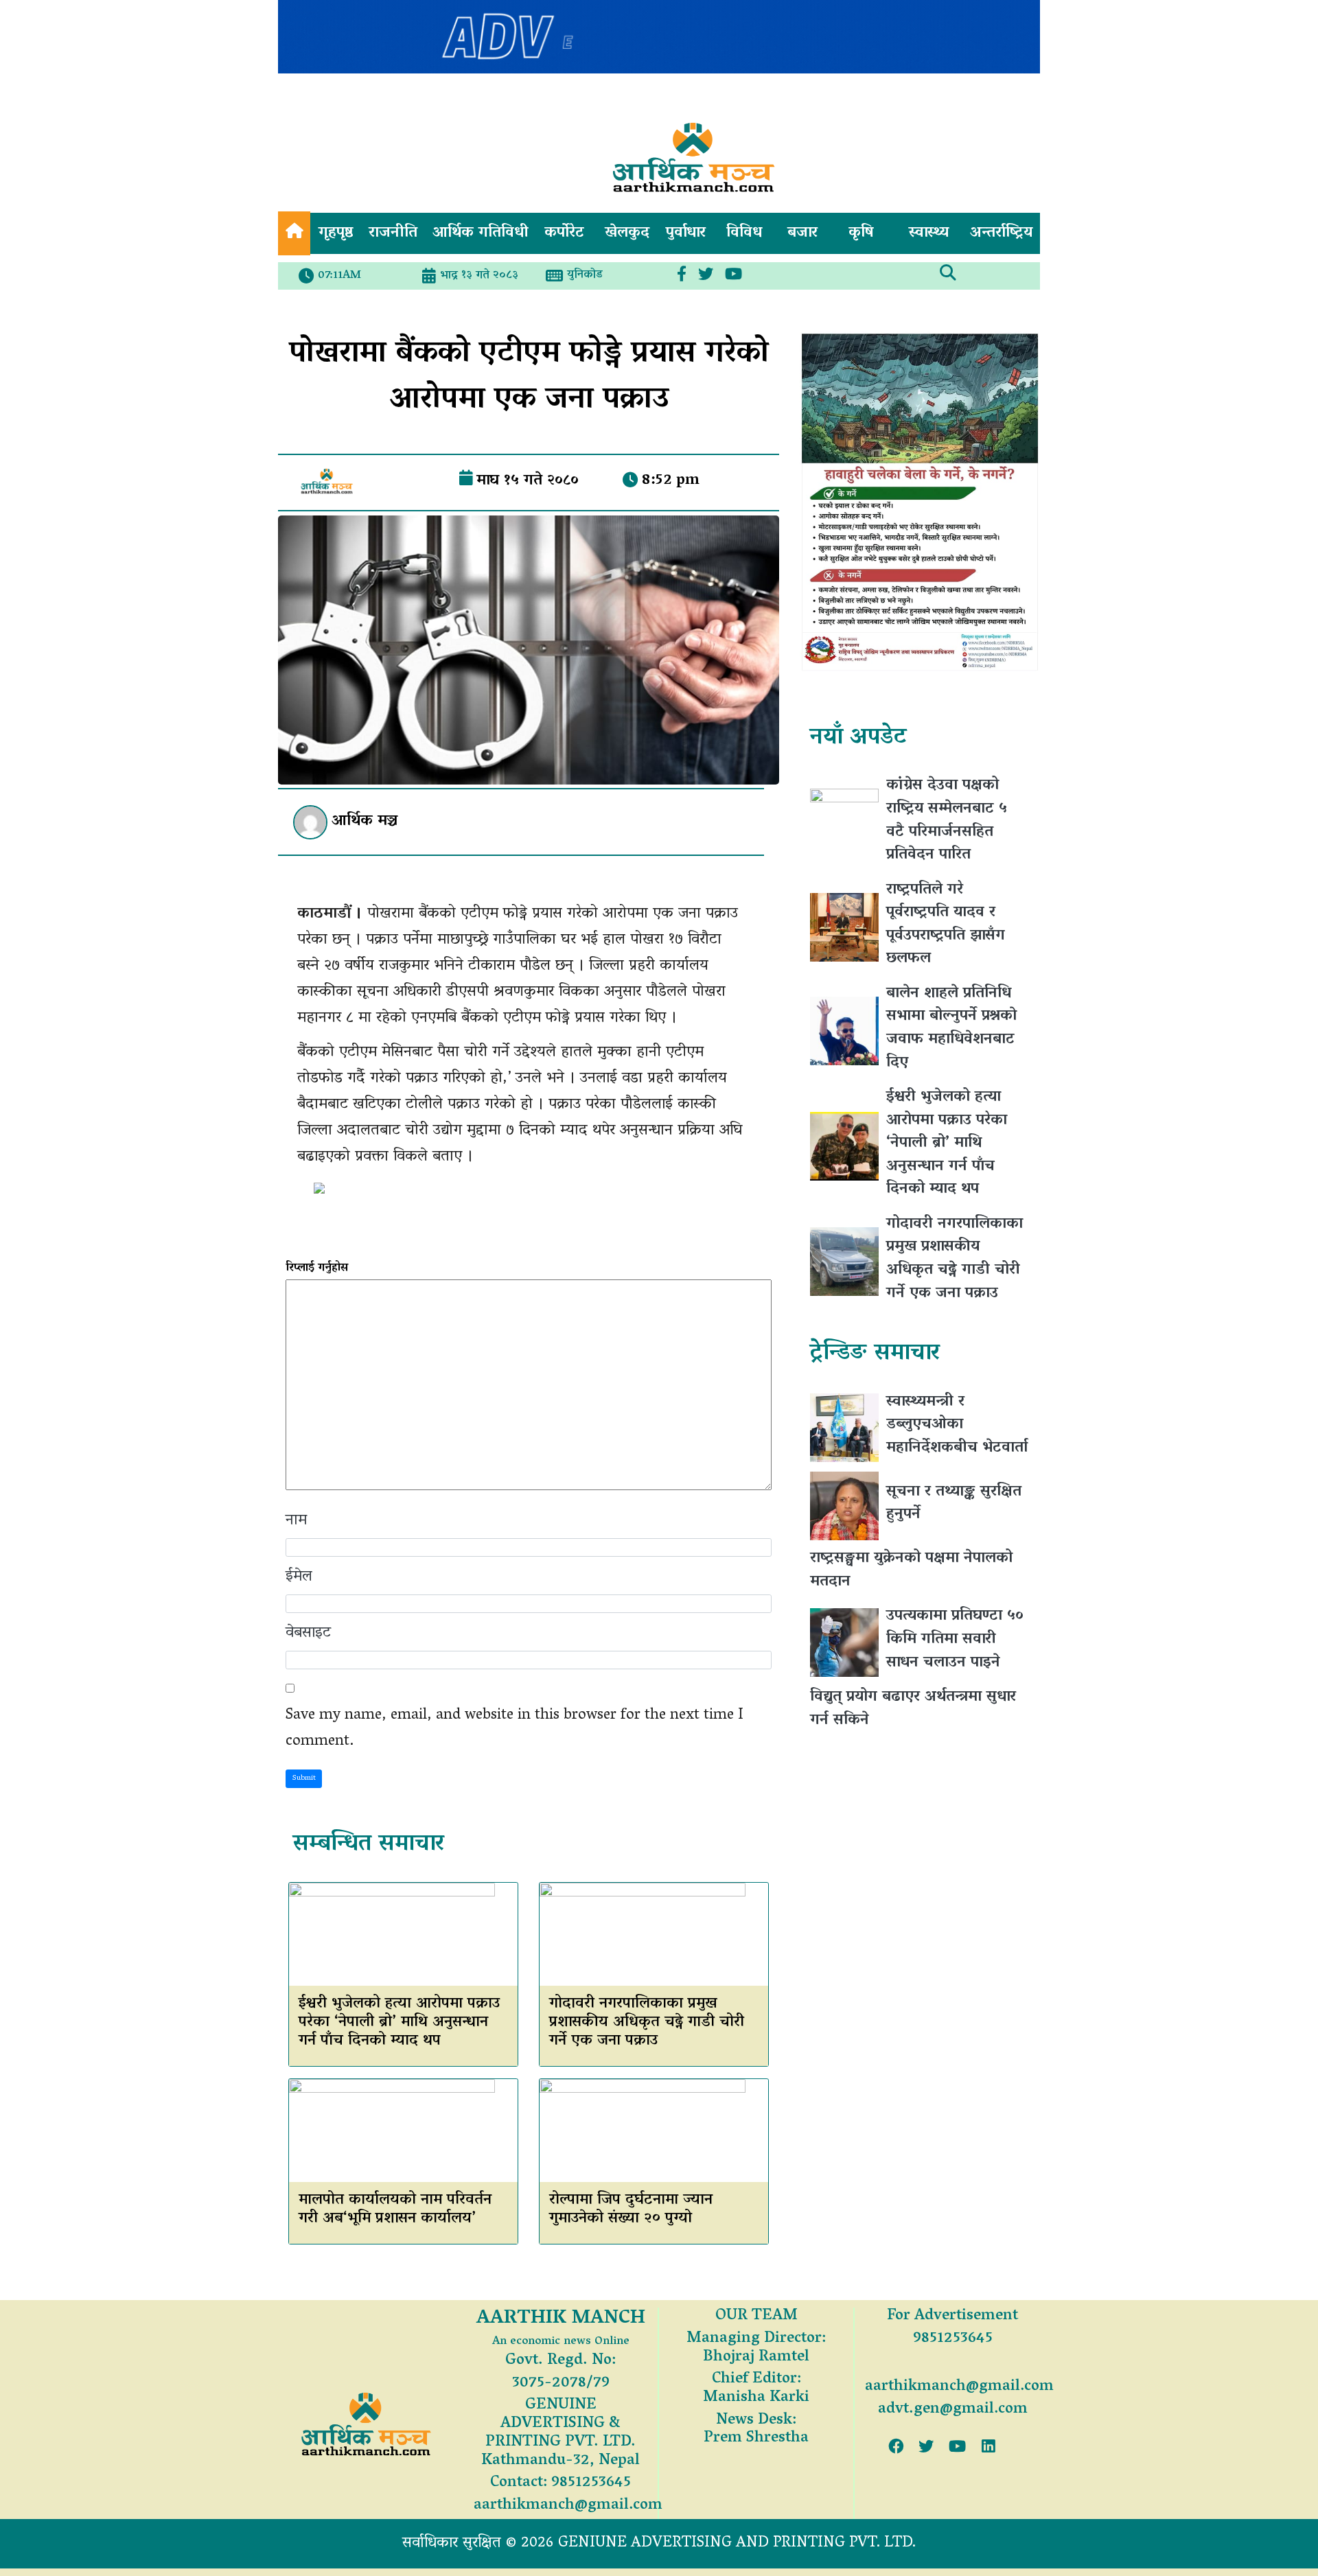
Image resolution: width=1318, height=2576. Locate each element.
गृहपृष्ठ (336, 233)
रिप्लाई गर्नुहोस (317, 1268)
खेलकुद (627, 233)
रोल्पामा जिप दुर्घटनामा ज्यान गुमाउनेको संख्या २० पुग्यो (631, 2210)
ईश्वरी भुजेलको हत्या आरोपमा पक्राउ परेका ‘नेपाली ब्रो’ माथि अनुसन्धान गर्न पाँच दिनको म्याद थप (399, 2023)
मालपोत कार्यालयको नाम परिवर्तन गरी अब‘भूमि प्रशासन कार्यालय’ (395, 2210)
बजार (802, 233)
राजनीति (393, 233)
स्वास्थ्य (929, 233)
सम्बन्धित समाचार (368, 1845)
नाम (296, 1521)
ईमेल (299, 1577)
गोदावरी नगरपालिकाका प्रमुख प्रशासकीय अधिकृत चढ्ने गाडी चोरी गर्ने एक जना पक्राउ (647, 2023)
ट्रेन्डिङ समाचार (875, 1354)
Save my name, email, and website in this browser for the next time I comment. (515, 1729)
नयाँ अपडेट (858, 738)
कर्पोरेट (564, 233)
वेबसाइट (308, 1634)
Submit (304, 1778)
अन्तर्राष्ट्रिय (1001, 233)
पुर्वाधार (686, 233)
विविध (744, 233)
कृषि (861, 233)
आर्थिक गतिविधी (481, 233)
